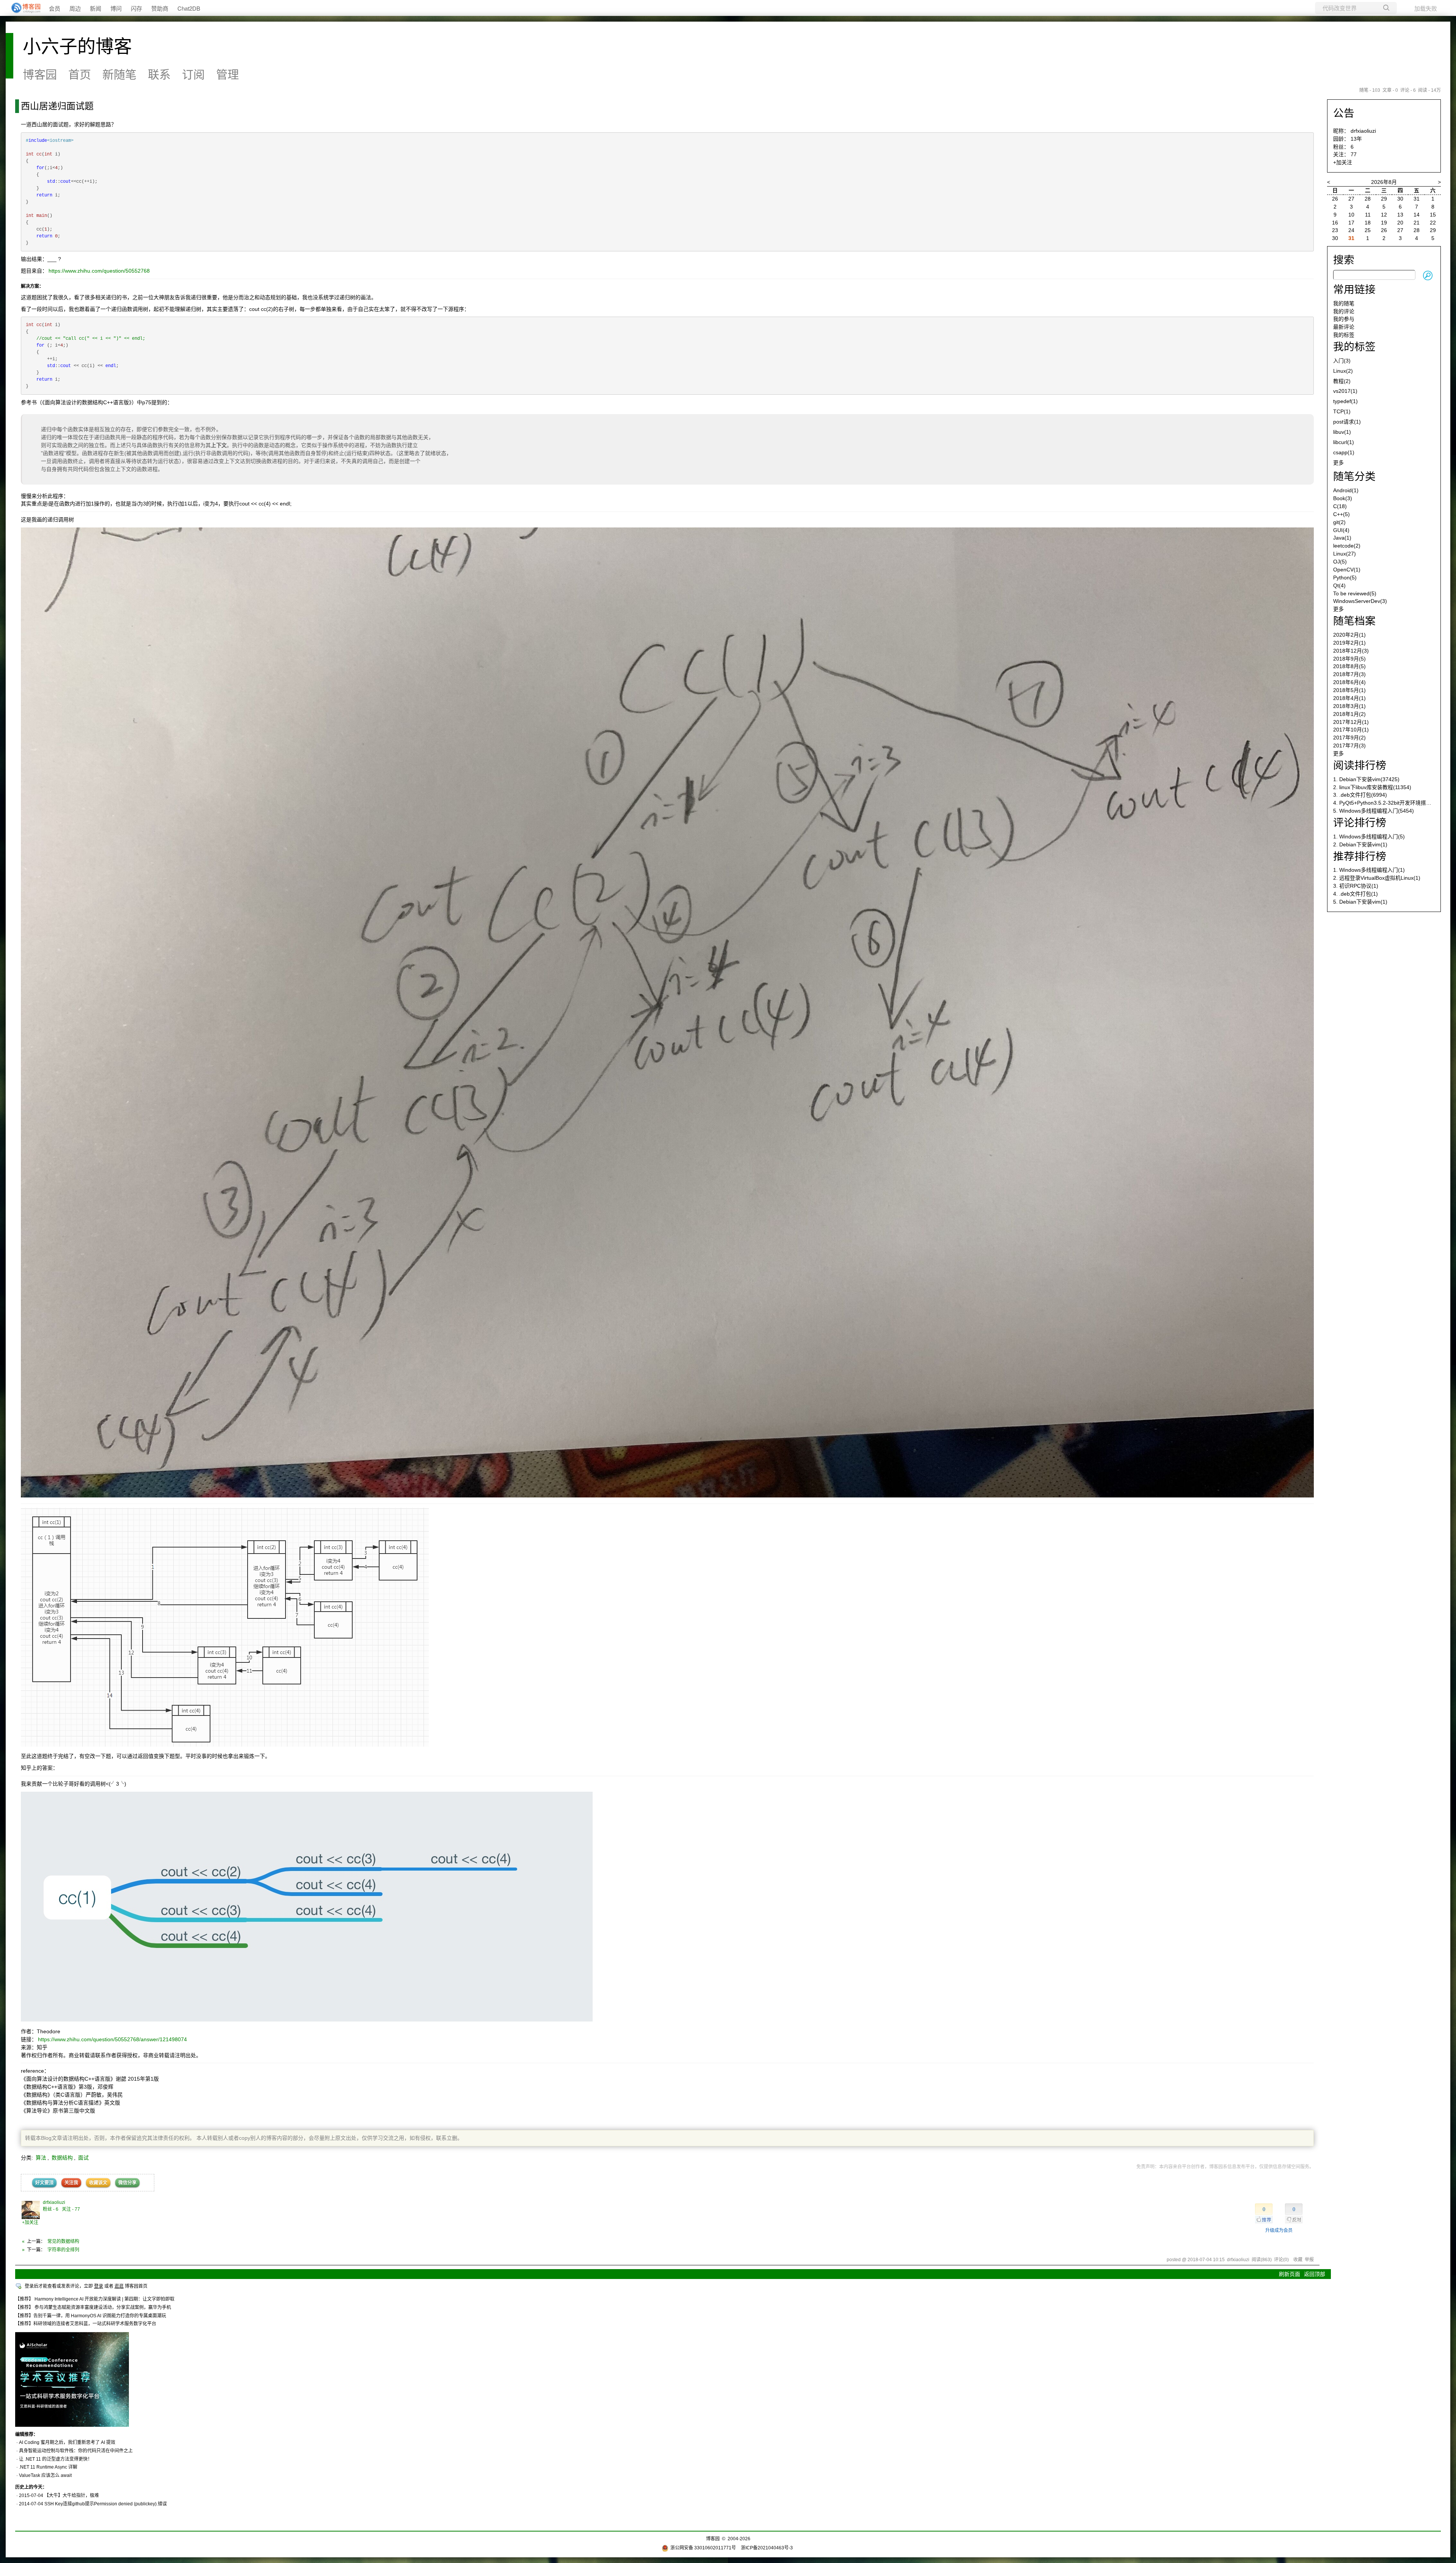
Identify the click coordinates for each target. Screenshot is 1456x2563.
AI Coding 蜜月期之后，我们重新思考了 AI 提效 (67, 2442)
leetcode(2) (1347, 546)
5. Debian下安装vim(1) (1360, 902)
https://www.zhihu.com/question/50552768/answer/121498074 (112, 2039)
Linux (1343, 371)
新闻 (96, 8)
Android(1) (1346, 490)
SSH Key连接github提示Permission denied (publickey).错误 (106, 2504)
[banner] (23, 8)
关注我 (71, 2183)
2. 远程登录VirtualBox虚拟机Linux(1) (1377, 878)
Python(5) (1345, 578)
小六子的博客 (77, 46)
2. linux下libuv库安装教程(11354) (1372, 787)
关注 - (71, 2209)
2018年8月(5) (1349, 666)
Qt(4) (1339, 585)
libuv (1342, 432)
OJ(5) (1340, 562)
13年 (1356, 139)
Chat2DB (189, 8)
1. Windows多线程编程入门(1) (1369, 870)
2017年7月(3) (1349, 746)
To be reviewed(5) (1355, 593)
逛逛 (119, 2286)
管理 (227, 75)
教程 (1342, 381)
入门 (1342, 361)
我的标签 (1344, 335)
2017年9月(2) (1349, 738)
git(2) (1339, 522)
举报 (1309, 2260)
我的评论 (1344, 311)
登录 (99, 2286)
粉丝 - (51, 2209)
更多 (1338, 463)
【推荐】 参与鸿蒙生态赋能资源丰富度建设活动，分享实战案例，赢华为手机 (93, 2307)
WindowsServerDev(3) (1360, 601)
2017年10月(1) (1351, 730)
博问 (116, 8)
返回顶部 (1315, 2274)
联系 (159, 75)
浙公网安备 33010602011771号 (703, 2548)
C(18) (1340, 506)
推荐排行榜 (1360, 856)
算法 (41, 2158)
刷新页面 (1290, 2274)
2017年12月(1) (1351, 722)
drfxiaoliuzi (54, 2202)
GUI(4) (1341, 530)
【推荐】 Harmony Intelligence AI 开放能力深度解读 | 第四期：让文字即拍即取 (95, 2299)
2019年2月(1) (1349, 643)
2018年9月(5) (1349, 659)
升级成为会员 (1279, 2230)
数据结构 (62, 2158)
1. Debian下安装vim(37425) (1366, 779)
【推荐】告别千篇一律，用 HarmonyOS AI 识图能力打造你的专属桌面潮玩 (91, 2316)
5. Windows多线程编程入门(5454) (1374, 811)
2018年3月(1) (1349, 706)
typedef (1345, 401)
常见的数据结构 (63, 2241)
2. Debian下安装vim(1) (1360, 844)
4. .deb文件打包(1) (1356, 894)
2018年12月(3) (1351, 651)
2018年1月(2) (1349, 714)
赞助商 (160, 8)
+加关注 (30, 2222)
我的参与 (1344, 319)
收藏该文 (98, 2183)
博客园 (40, 75)
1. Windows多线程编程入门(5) (1369, 837)
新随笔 (119, 75)
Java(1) (1342, 538)
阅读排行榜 (1360, 765)
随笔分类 (1354, 476)
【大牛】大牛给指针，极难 (72, 2496)
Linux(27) (1345, 554)
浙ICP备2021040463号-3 (767, 2548)
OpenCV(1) (1347, 570)
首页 (80, 75)
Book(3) (1343, 498)
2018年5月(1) (1349, 690)
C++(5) (1341, 514)
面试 (83, 2158)
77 (1354, 154)
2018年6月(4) (1349, 682)
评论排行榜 (1360, 823)
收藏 (1298, 2260)
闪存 (136, 8)
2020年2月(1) (1349, 635)
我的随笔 (1344, 303)
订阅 (193, 75)
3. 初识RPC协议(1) (1356, 886)
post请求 (1347, 422)
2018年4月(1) (1349, 698)
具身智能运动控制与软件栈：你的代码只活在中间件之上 (76, 2451)
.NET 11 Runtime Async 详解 (48, 2467)
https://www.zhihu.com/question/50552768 (99, 271)
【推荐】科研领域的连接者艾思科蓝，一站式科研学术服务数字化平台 (86, 2324)
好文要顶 (44, 2183)
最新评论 (1344, 327)
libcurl (1344, 442)
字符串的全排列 (63, 2250)
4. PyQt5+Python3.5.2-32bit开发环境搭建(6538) (1390, 803)
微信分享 (127, 2183)
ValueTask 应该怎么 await (45, 2475)
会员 (55, 8)
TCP (1342, 411)
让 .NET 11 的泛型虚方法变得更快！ (56, 2459)
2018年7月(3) (1349, 674)
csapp (1344, 452)
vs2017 (1345, 391)
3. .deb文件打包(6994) (1360, 795)
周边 (75, 8)
